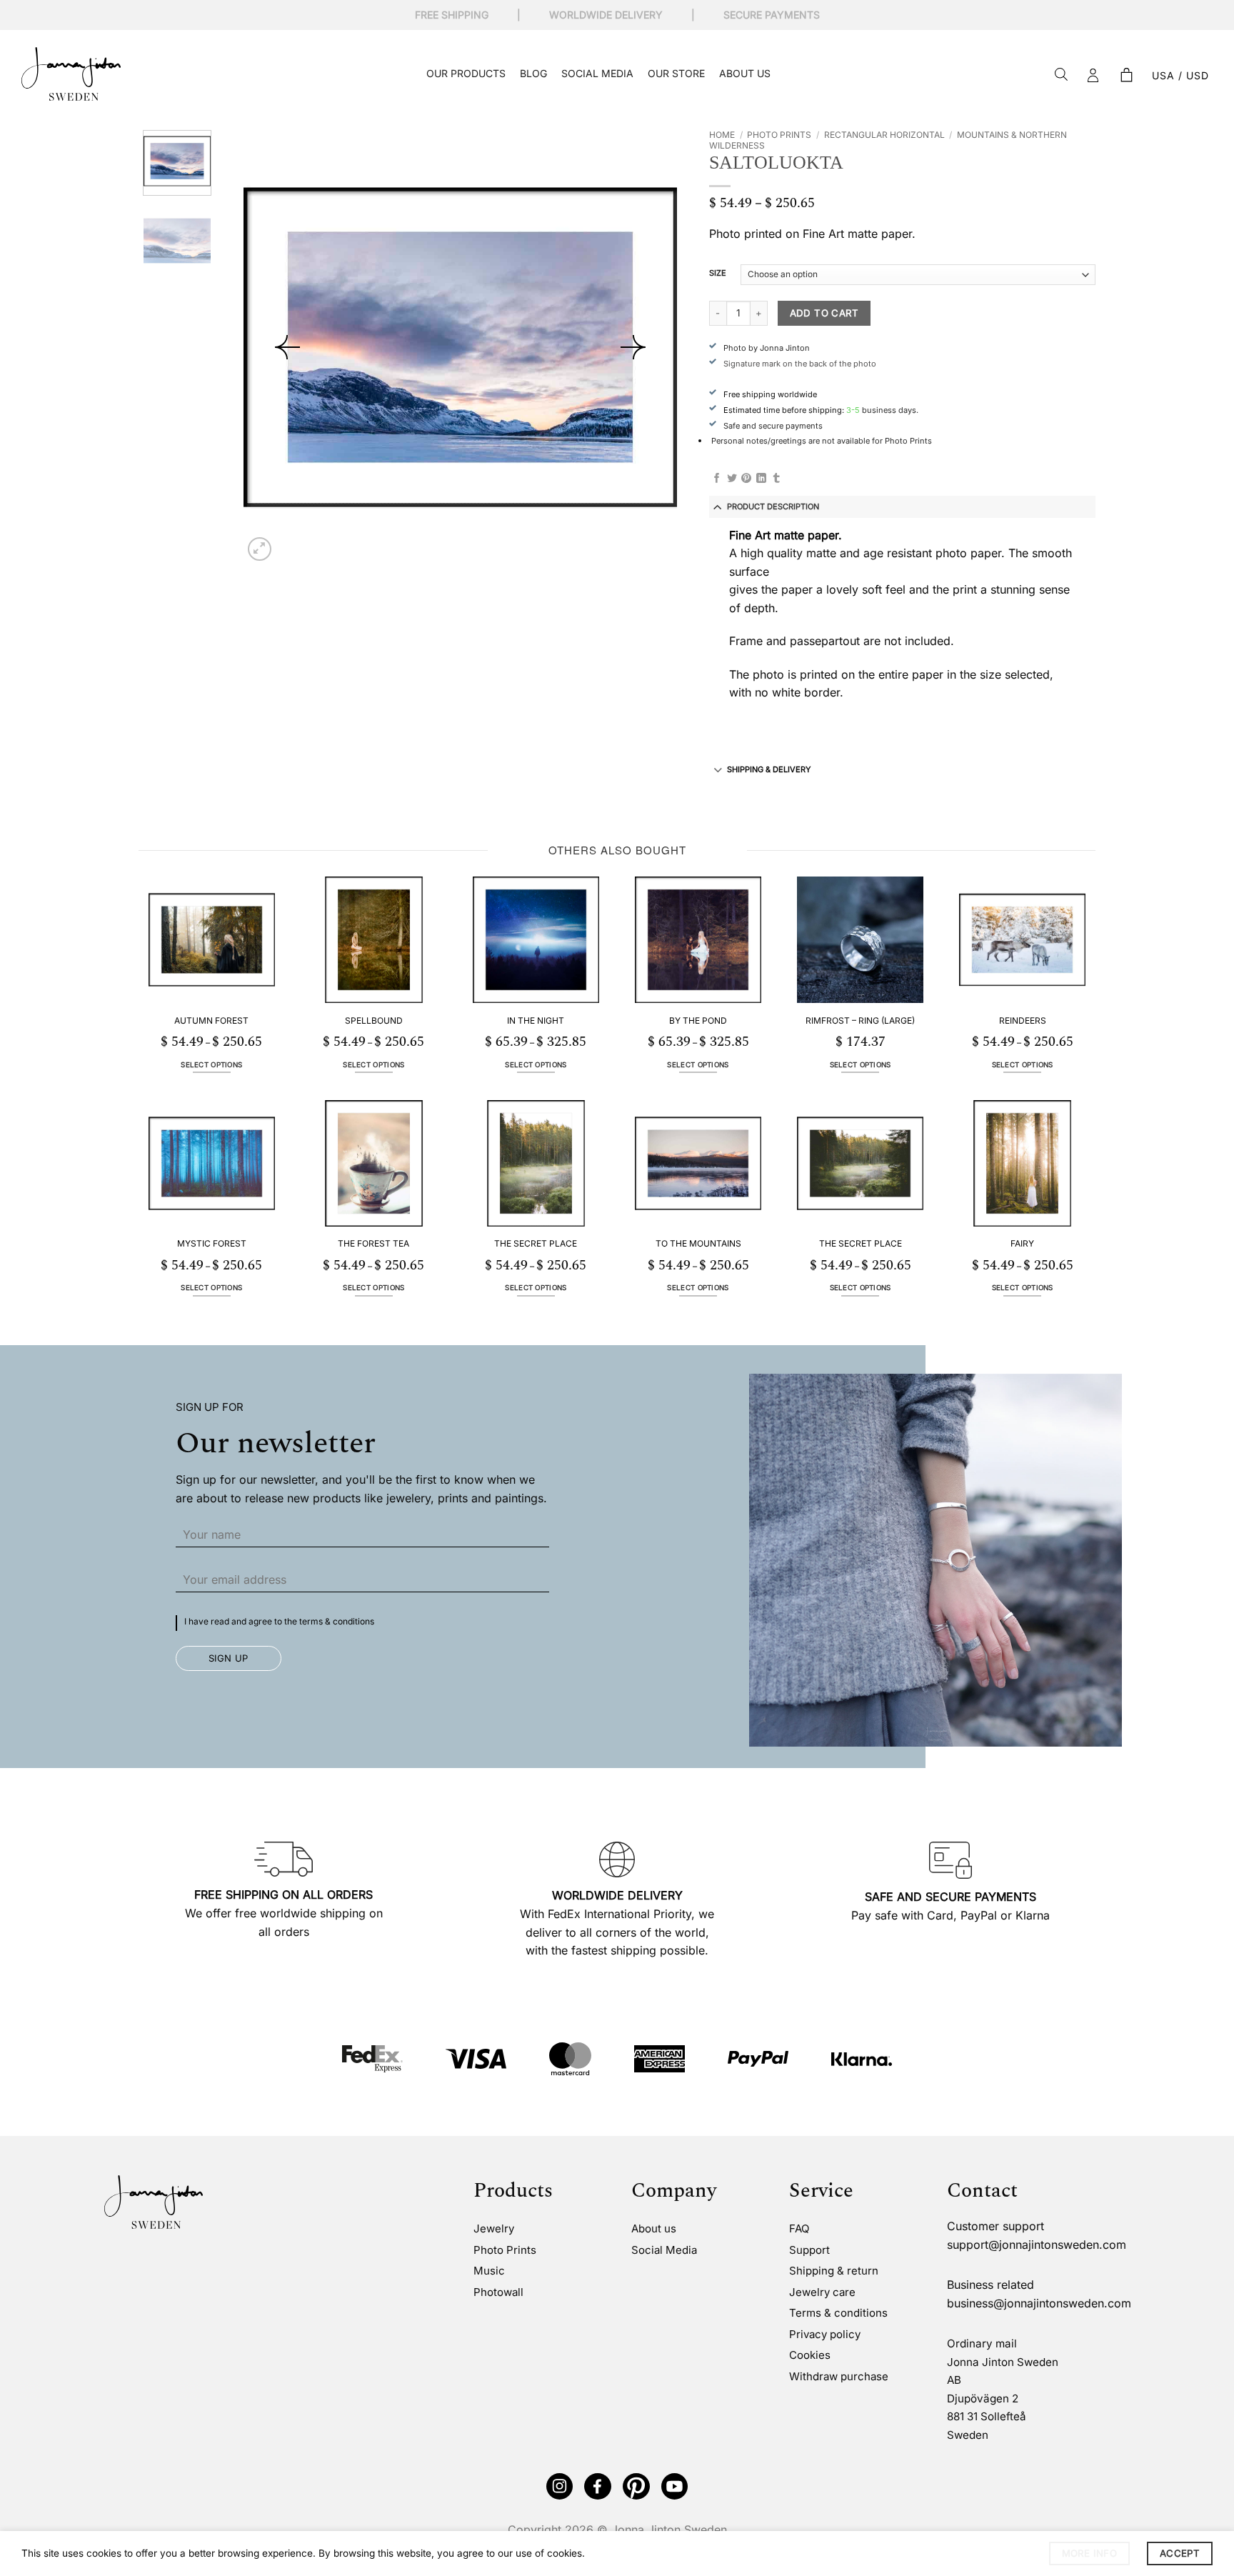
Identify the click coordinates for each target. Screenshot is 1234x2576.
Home (722, 135)
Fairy (1022, 1243)
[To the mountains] (698, 1163)
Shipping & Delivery (769, 769)
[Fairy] (1022, 1163)
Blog (533, 73)
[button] (1126, 76)
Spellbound (374, 1020)
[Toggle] (718, 506)
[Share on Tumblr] (776, 479)
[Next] (633, 347)
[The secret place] (536, 1163)
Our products (466, 73)
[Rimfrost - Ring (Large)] (860, 940)
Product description (773, 506)
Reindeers (1023, 1020)
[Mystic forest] (212, 1163)
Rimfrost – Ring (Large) (860, 1020)
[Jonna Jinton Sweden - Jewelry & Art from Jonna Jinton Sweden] (71, 74)
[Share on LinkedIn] (761, 479)
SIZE (718, 274)
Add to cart (824, 313)
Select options (211, 1065)
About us (745, 73)
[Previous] (288, 347)
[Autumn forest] (212, 940)
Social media (597, 73)
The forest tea (373, 1243)
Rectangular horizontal (884, 135)
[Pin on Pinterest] (746, 479)
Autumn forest (211, 1020)
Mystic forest (212, 1243)
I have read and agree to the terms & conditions (279, 1621)
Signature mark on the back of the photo (800, 364)
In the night (536, 1020)
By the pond (698, 1020)
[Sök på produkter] (1061, 75)
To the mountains (698, 1243)
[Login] (1093, 76)
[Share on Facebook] (717, 479)
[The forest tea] (374, 1163)
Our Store (676, 73)
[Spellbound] (374, 940)
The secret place (536, 1243)
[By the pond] (698, 940)
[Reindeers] (1022, 940)
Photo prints (779, 135)
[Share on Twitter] (732, 479)
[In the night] (536, 940)
